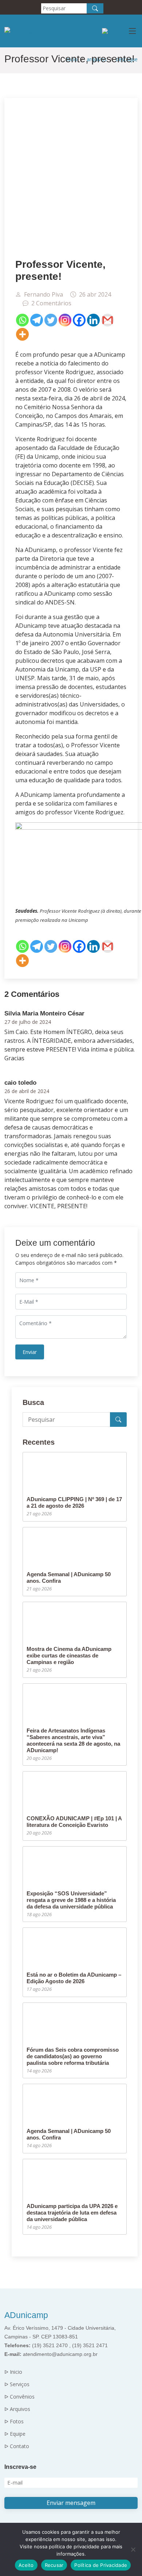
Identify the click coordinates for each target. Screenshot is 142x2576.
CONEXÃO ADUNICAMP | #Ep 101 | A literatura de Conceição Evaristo (74, 1822)
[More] (22, 334)
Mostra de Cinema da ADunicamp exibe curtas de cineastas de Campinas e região (69, 1655)
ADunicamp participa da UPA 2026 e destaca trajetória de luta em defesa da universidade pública (72, 2213)
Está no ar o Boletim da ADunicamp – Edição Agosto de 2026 (74, 1978)
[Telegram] (37, 320)
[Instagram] (65, 320)
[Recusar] (133, 2549)
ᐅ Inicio (13, 2372)
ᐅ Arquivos (17, 2409)
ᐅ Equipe (15, 2434)
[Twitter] (51, 320)
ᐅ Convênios (19, 2397)
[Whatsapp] (22, 320)
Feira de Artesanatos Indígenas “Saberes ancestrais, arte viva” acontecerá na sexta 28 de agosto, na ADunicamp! (73, 1740)
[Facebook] (79, 320)
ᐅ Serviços (17, 2384)
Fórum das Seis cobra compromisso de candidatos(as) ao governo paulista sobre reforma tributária (73, 2056)
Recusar (54, 2565)
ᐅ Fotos (14, 2422)
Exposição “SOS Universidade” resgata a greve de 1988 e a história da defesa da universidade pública (71, 1900)
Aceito (26, 2565)
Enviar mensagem (71, 2503)
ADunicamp (26, 2315)
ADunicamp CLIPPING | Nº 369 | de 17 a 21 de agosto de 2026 (74, 1502)
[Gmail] (108, 320)
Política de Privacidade (101, 2565)
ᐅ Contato (17, 2446)
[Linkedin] (93, 320)
